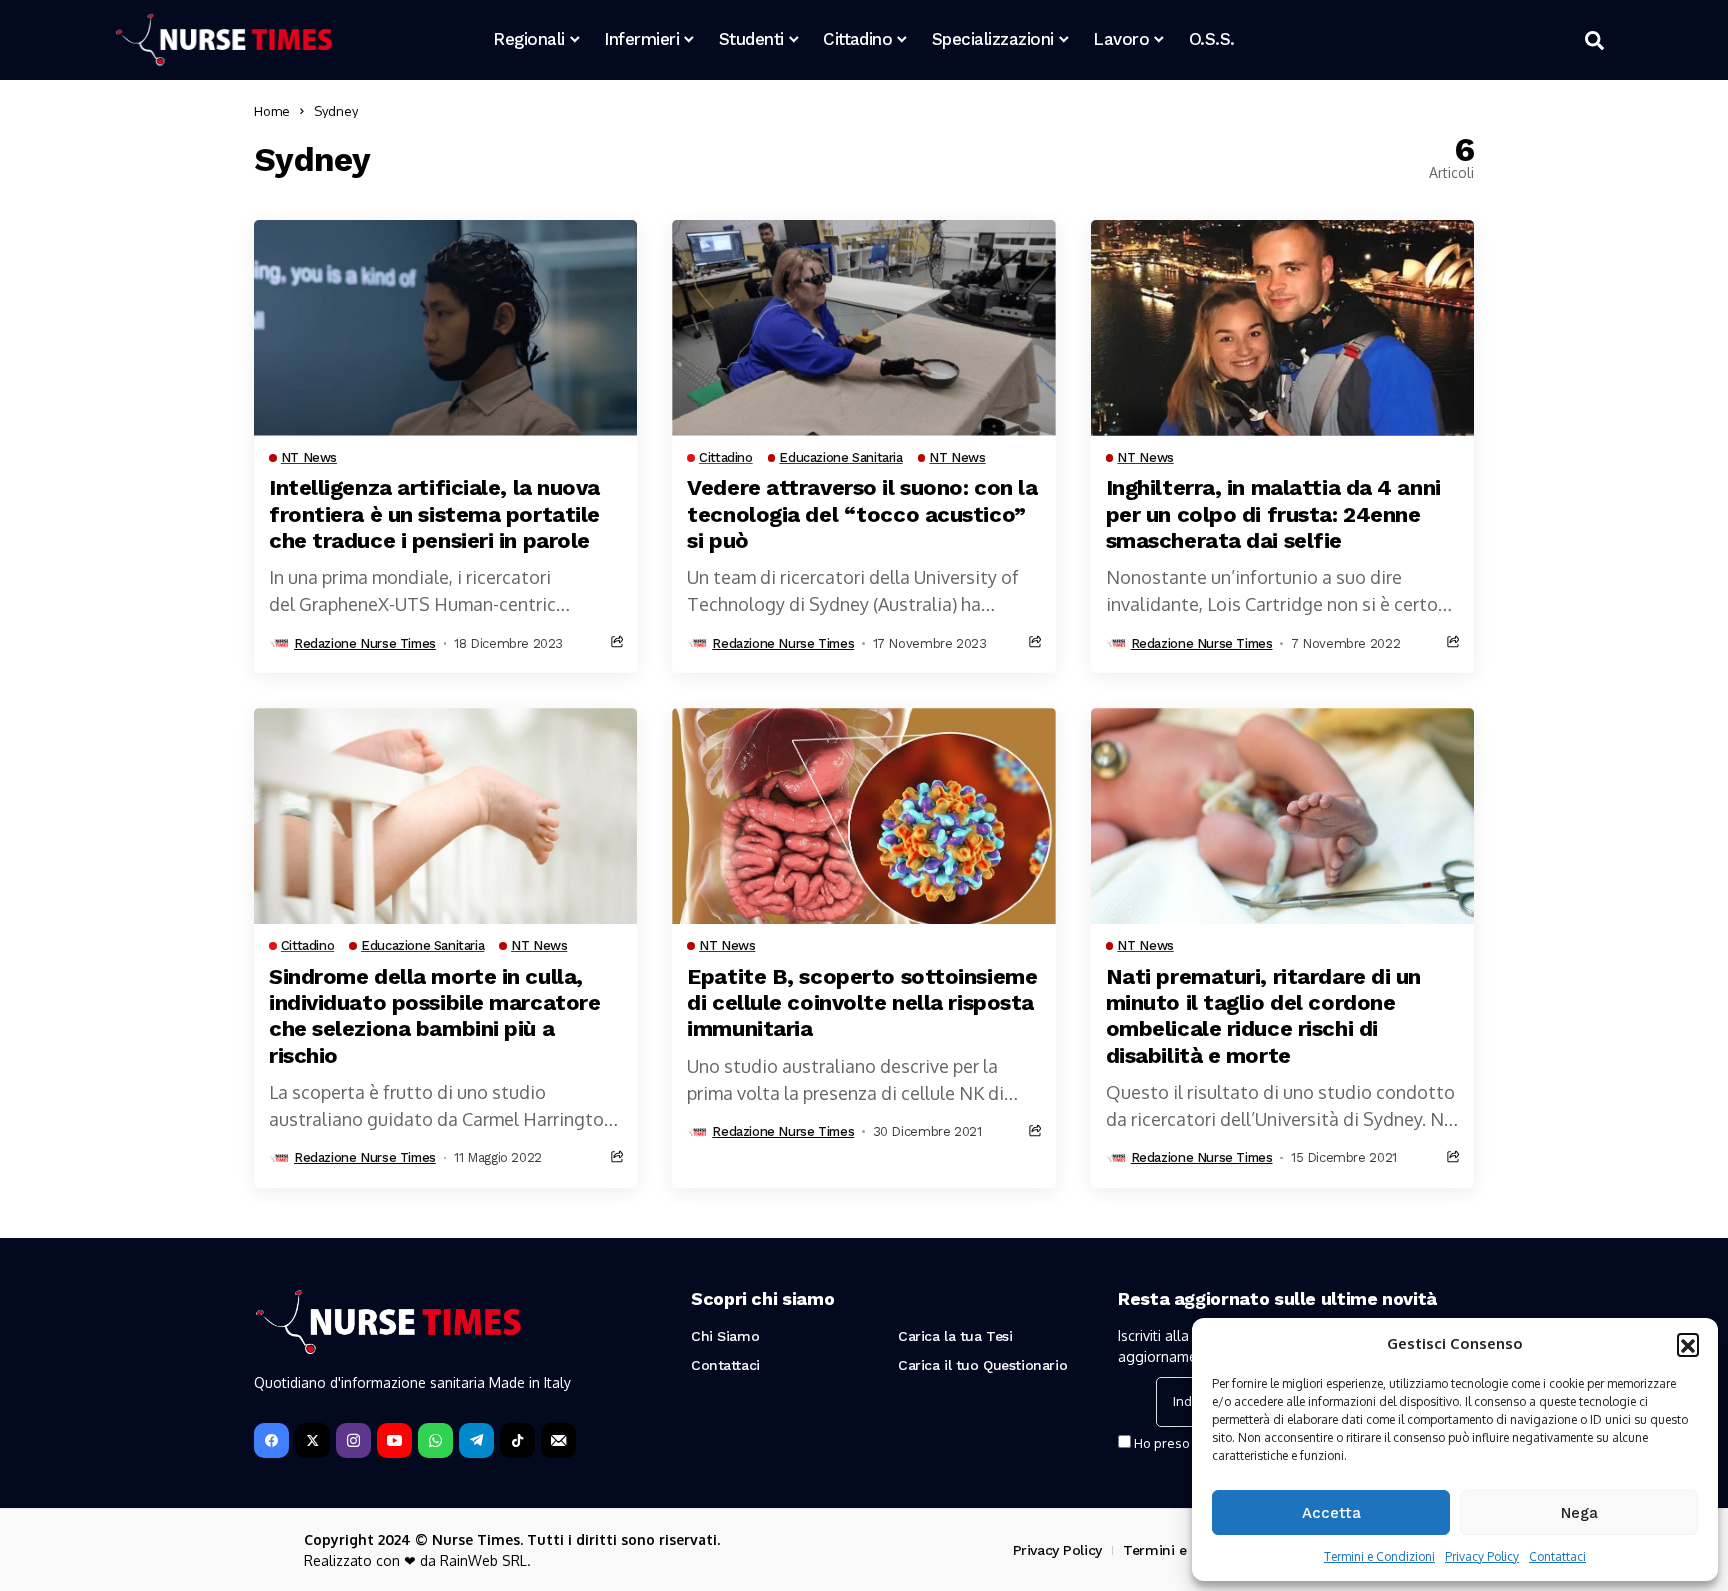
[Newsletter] (558, 1440)
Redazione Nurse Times (365, 643)
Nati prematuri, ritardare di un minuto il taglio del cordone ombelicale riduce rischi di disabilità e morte (1263, 1016)
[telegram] (476, 1440)
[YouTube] (394, 1440)
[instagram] (353, 1440)
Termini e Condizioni (1379, 1556)
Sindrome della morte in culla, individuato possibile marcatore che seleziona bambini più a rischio (434, 1016)
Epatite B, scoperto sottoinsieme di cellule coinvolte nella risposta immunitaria (862, 1003)
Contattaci (1557, 1556)
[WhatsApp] (435, 1440)
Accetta (1331, 1513)
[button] (1688, 1344)
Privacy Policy (1482, 1556)
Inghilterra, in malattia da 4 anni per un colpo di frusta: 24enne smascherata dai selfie (1273, 514)
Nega (1579, 1513)
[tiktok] (517, 1440)
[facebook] (271, 1440)
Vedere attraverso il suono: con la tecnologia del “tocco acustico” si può (862, 514)
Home (272, 111)
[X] (312, 1440)
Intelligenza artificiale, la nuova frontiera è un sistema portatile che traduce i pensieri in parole (434, 514)
